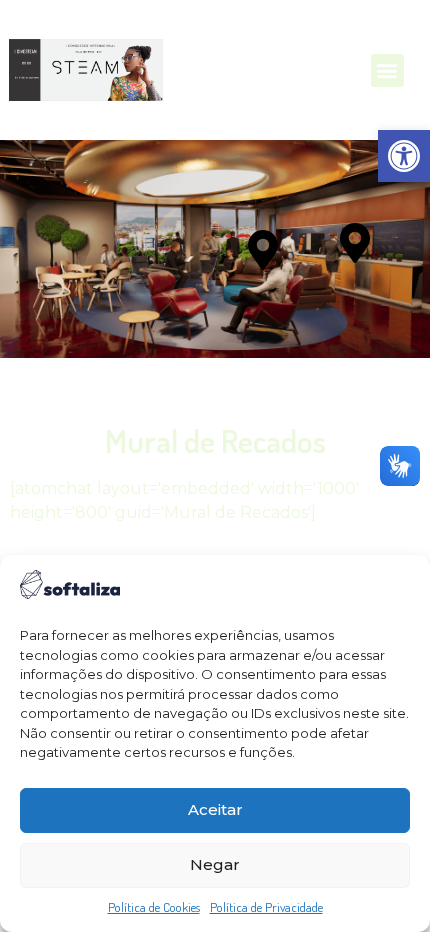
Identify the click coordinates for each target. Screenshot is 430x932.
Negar (215, 864)
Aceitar (215, 809)
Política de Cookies (154, 907)
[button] (404, 156)
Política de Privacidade (266, 907)
